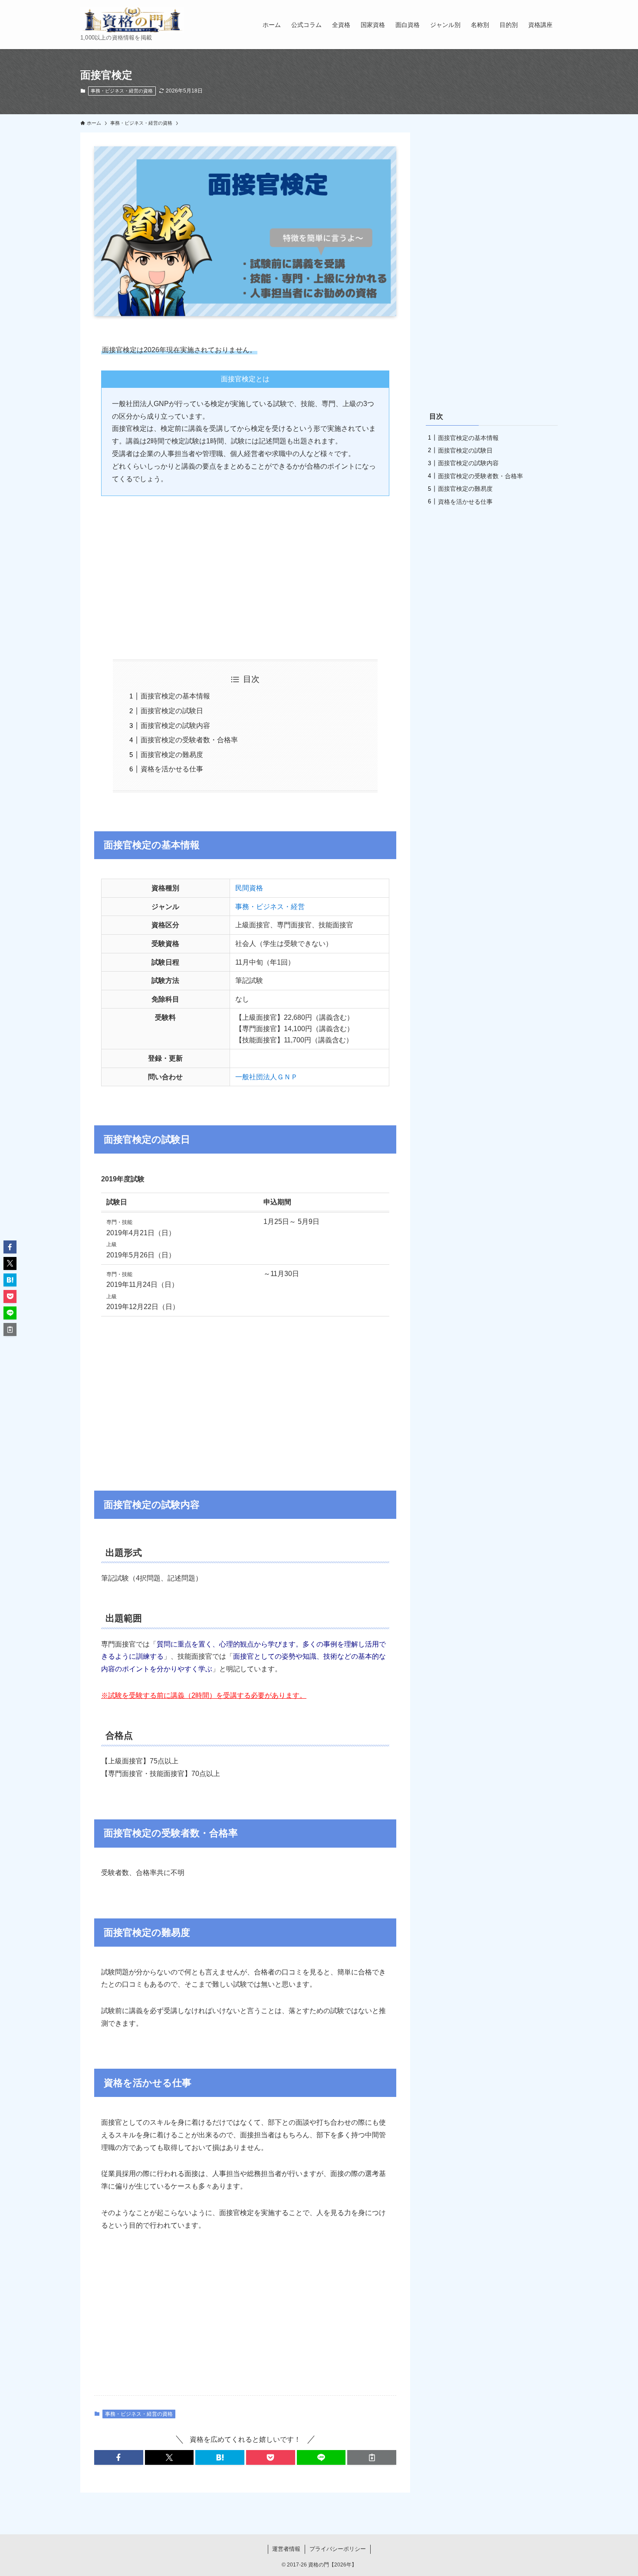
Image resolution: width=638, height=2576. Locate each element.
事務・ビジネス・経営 (270, 907)
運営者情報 (286, 2549)
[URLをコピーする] (372, 2457)
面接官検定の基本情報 (175, 696)
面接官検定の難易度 (172, 755)
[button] (119, 2457)
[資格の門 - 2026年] (132, 20)
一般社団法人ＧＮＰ (266, 1077)
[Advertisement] (245, 571)
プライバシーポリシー (338, 2549)
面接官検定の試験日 (172, 711)
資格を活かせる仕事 (172, 769)
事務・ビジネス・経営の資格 (122, 91)
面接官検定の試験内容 (175, 726)
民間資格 (249, 888)
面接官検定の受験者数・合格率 (189, 740)
